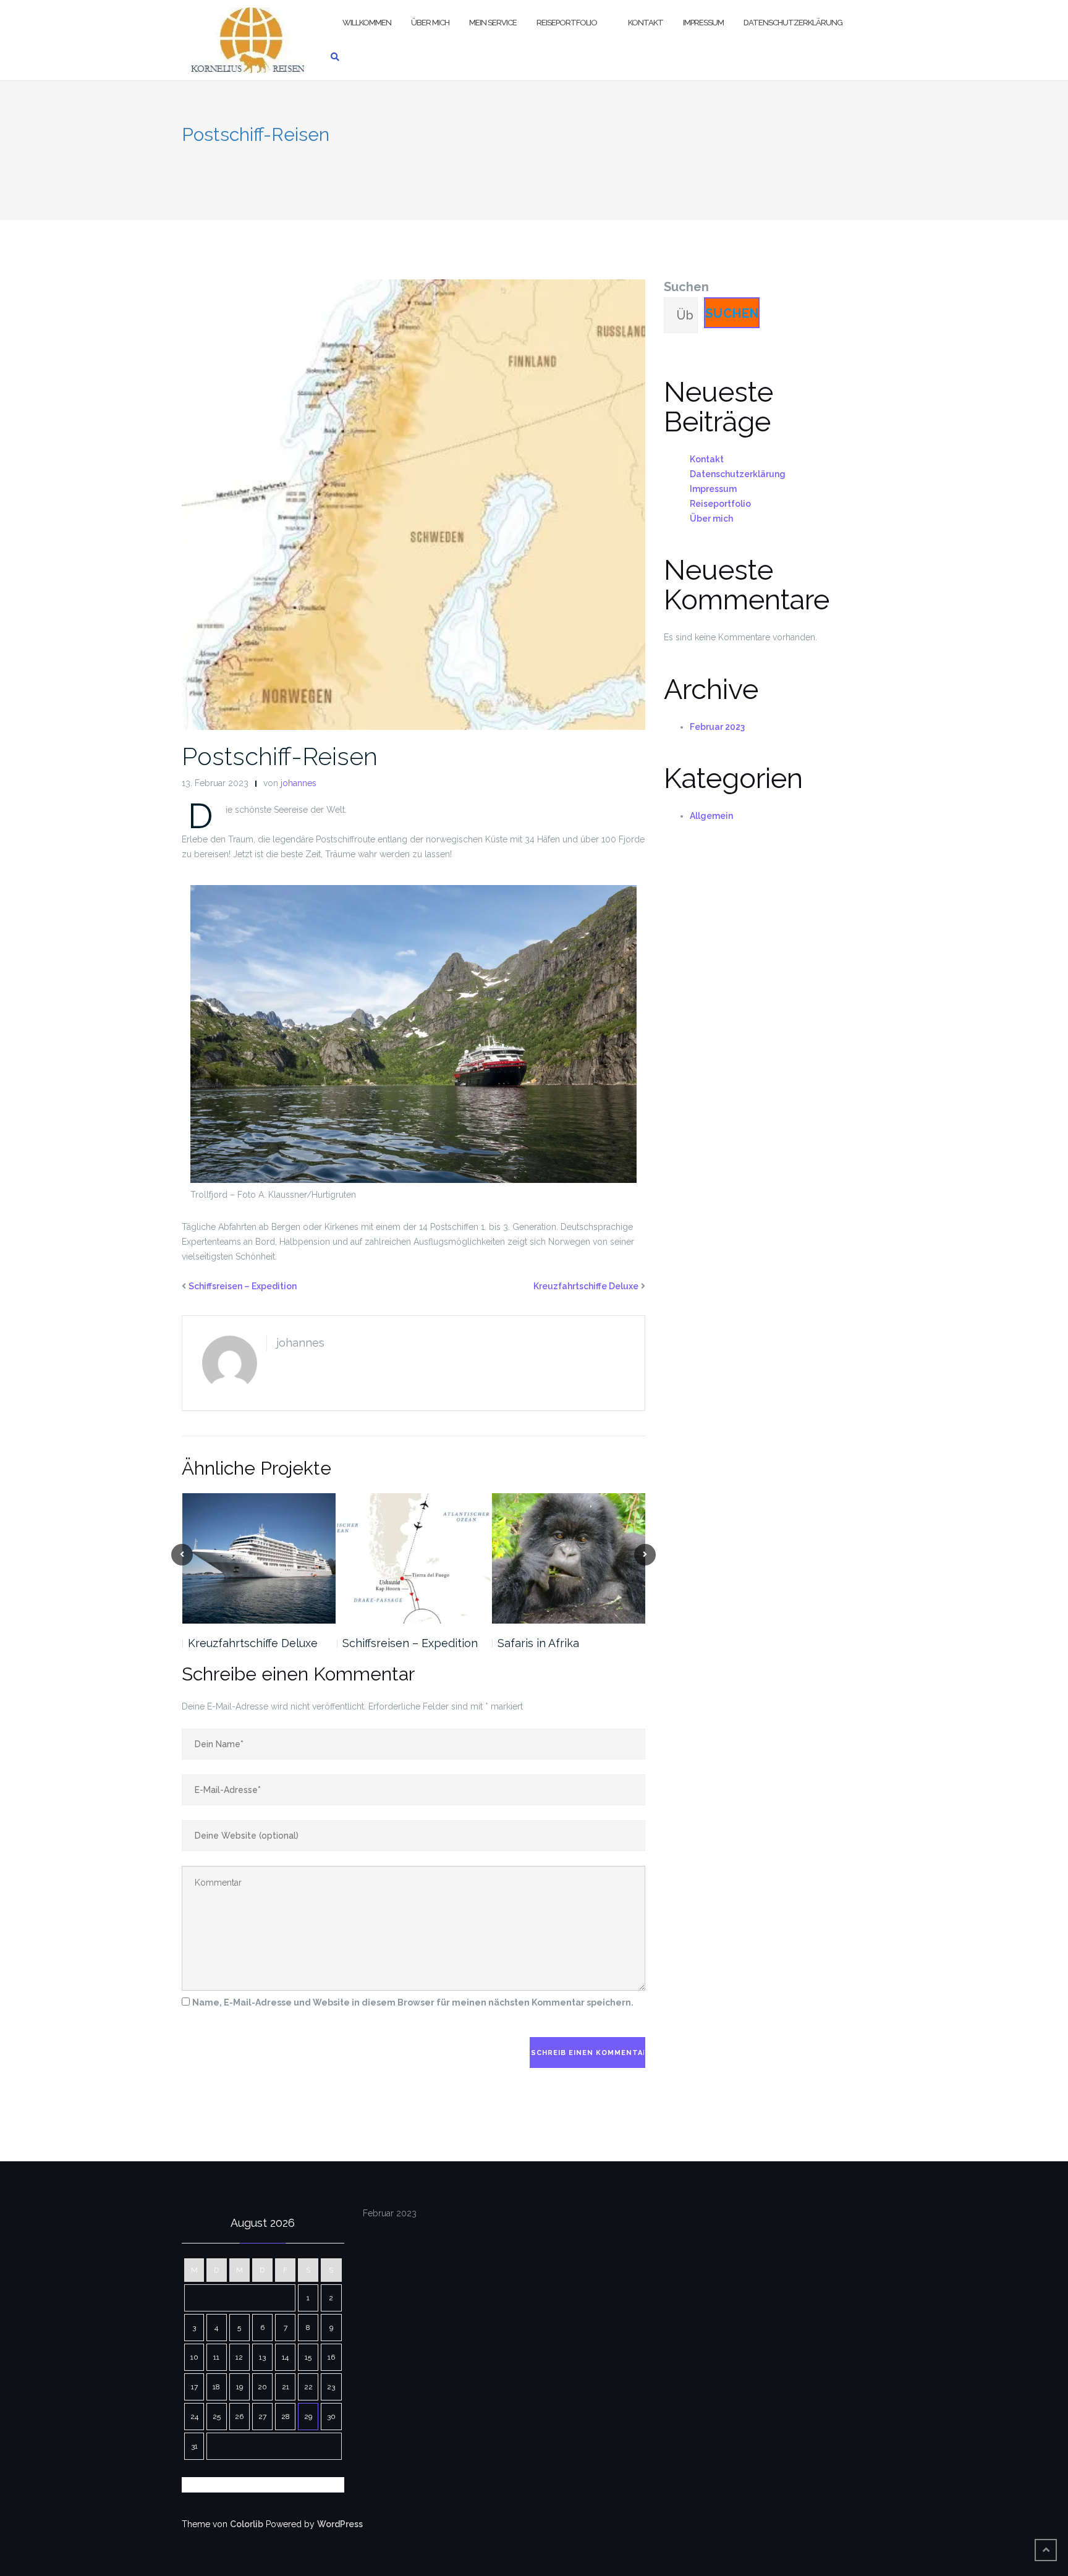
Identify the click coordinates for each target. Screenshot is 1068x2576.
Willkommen (367, 23)
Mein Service (493, 23)
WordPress (340, 2524)
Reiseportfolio (567, 23)
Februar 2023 (717, 727)
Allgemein (711, 816)
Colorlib (247, 2524)
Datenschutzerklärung (793, 23)
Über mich (430, 23)
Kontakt (646, 23)
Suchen (686, 287)
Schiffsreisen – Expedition (243, 1286)
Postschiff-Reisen (280, 756)
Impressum (703, 23)
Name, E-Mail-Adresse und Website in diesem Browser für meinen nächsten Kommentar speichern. (413, 2002)
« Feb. (258, 2485)
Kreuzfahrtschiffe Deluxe (586, 1286)
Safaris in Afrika (538, 1643)
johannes (299, 783)
